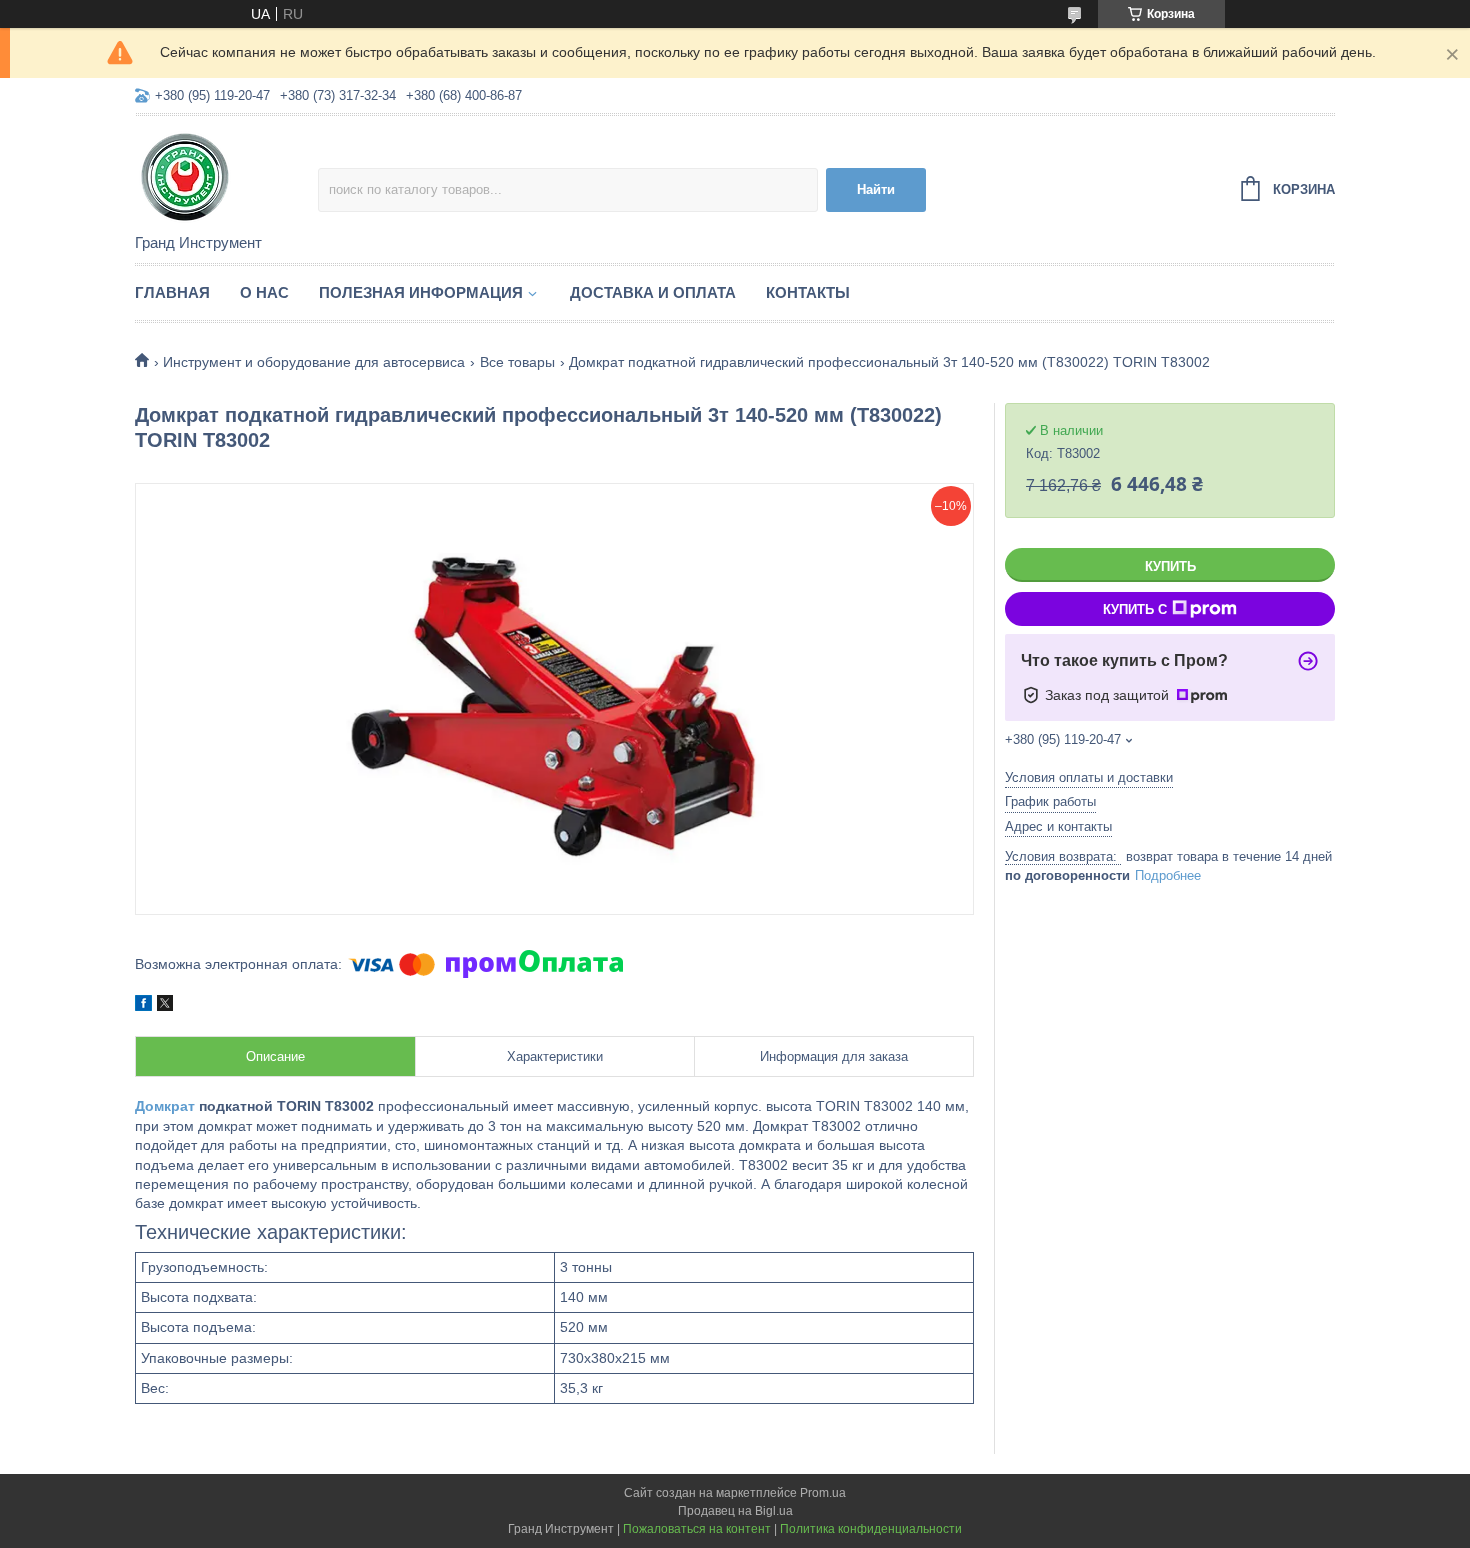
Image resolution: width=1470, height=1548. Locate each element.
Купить (1170, 566)
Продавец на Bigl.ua (735, 1511)
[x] (165, 1006)
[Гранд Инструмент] (226, 176)
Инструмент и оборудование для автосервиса (314, 362)
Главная (172, 292)
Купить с (1135, 609)
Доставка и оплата (653, 292)
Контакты (808, 292)
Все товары (517, 362)
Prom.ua (823, 1493)
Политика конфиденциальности (871, 1529)
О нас (264, 292)
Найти (876, 189)
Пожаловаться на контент (697, 1529)
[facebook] (143, 1006)
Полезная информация (421, 292)
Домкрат (165, 1106)
